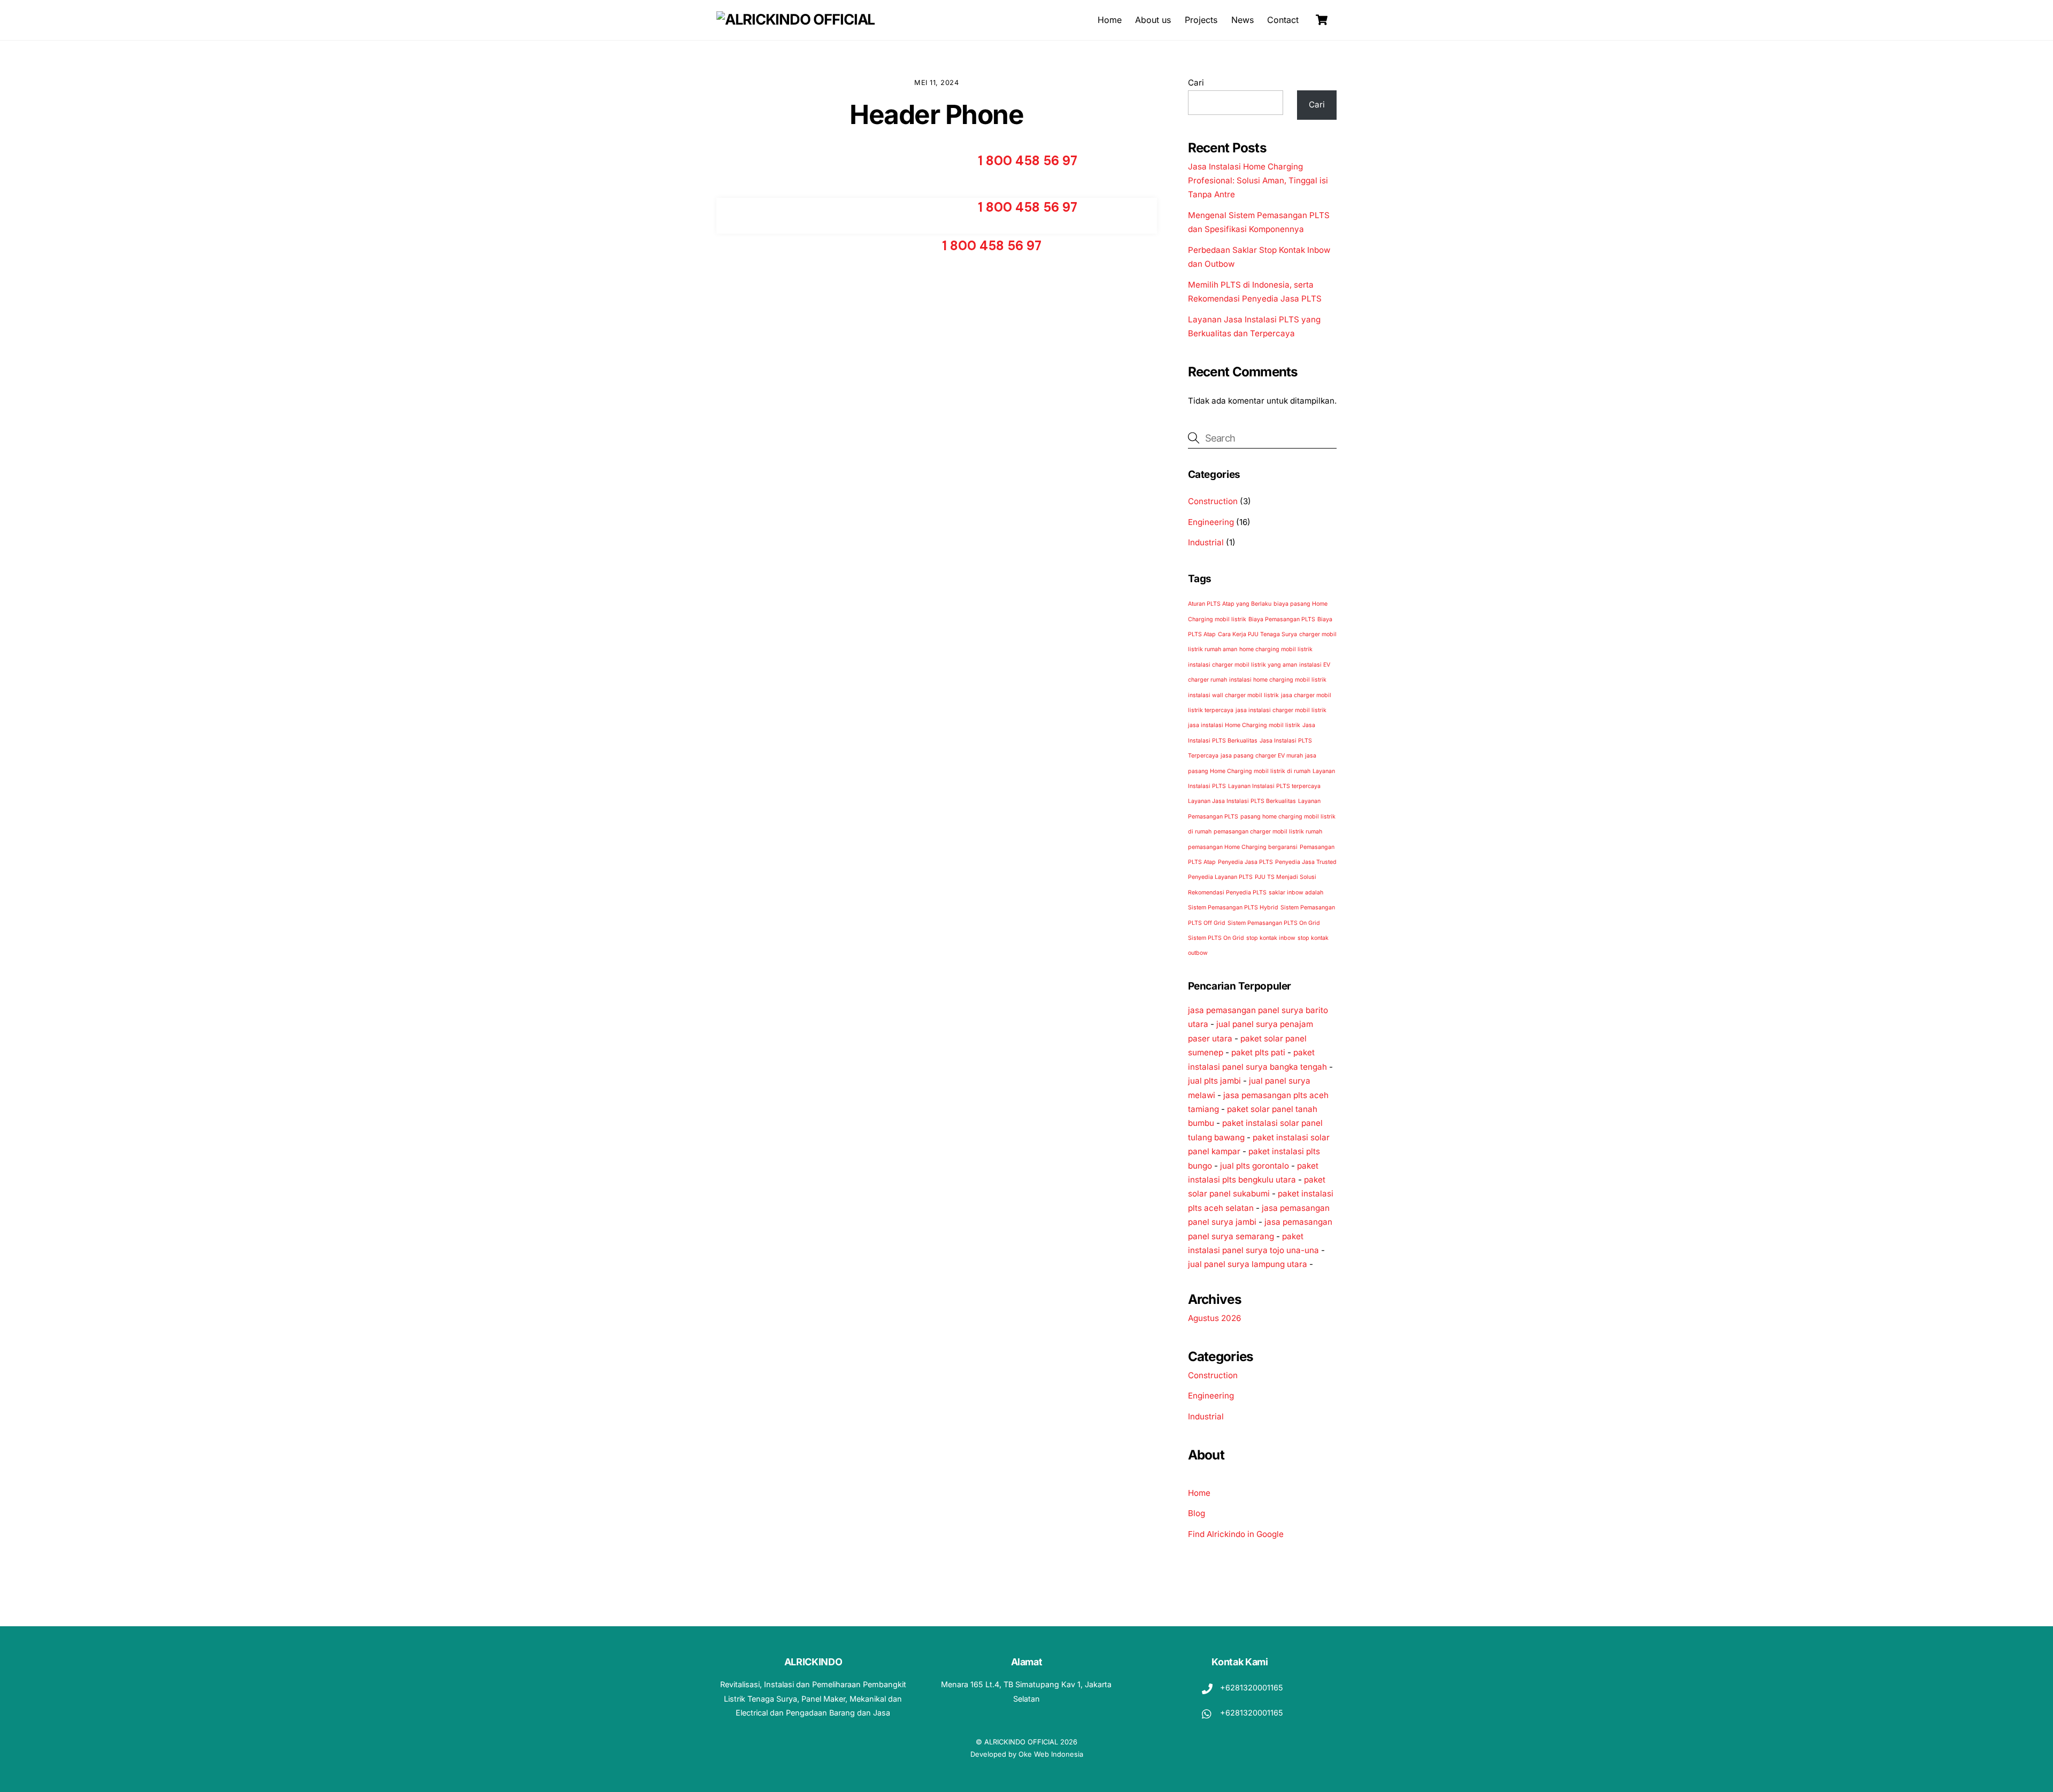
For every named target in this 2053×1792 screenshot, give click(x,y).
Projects (1201, 20)
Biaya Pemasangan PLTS (1282, 619)
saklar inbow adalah (1296, 893)
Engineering (1211, 522)
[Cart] (1322, 20)
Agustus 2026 (1214, 1318)
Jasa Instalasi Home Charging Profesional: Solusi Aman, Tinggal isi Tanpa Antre (1258, 181)
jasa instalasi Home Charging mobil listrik (1244, 725)
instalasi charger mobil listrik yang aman (1242, 665)
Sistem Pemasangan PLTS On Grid (1274, 923)
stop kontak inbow (1271, 938)
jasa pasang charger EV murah (1262, 756)
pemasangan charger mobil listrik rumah (1268, 832)
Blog (1197, 1513)
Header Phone (936, 114)
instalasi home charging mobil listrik (1278, 680)
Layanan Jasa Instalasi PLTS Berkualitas (1242, 801)
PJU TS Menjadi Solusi (1286, 877)
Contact (1283, 20)
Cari (1196, 83)
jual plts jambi (1214, 1081)
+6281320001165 (1251, 1687)
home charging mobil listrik (1276, 649)
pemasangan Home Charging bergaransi (1243, 847)
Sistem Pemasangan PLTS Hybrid (1233, 907)
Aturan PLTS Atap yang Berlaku (1230, 604)
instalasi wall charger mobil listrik (1233, 695)
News (1242, 20)
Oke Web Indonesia (1051, 1754)
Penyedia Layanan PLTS (1220, 877)
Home (1110, 20)
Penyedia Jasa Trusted (1306, 862)
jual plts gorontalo (1255, 1166)
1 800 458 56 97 (1028, 161)
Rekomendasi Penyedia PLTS (1227, 893)
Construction (1213, 501)
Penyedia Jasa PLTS (1245, 862)
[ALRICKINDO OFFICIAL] (796, 20)
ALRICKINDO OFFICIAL (1021, 1742)
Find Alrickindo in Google (1236, 1534)
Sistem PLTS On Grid (1216, 938)
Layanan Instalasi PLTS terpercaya (1274, 786)
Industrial (1206, 542)
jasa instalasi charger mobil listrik (1281, 710)
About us (1153, 20)
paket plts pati (1258, 1052)
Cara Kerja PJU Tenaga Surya (1257, 634)
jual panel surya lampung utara (1248, 1264)
